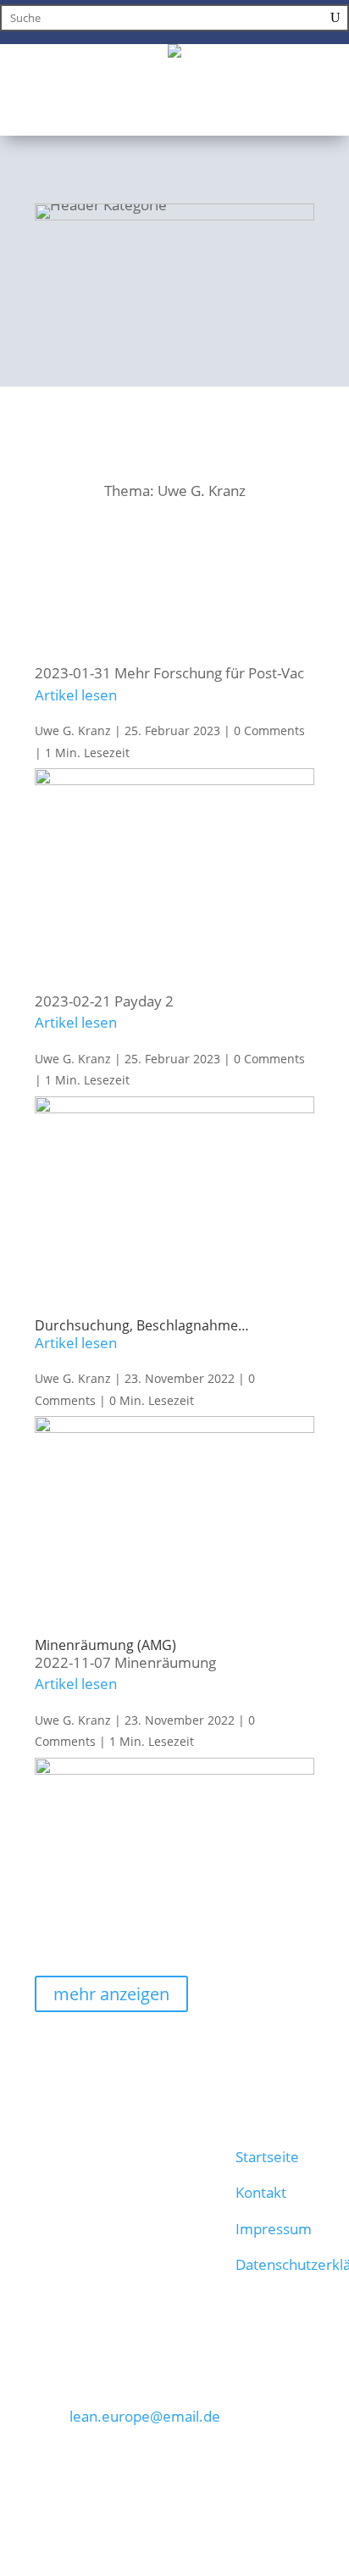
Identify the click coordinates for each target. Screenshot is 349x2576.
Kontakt (261, 2192)
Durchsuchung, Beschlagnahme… (142, 1325)
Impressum (274, 2229)
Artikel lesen (76, 695)
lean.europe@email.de (145, 2416)
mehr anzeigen (111, 1994)
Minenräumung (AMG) (105, 1645)
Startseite (267, 2157)
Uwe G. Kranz (73, 730)
